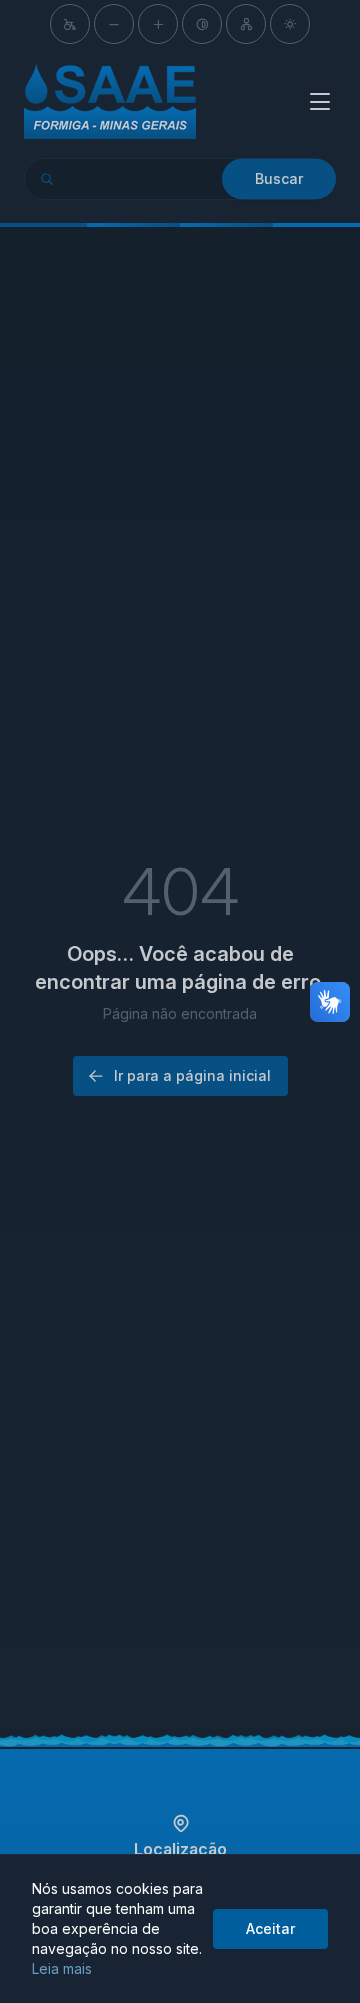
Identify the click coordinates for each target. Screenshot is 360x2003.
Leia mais (62, 1968)
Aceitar (270, 1928)
